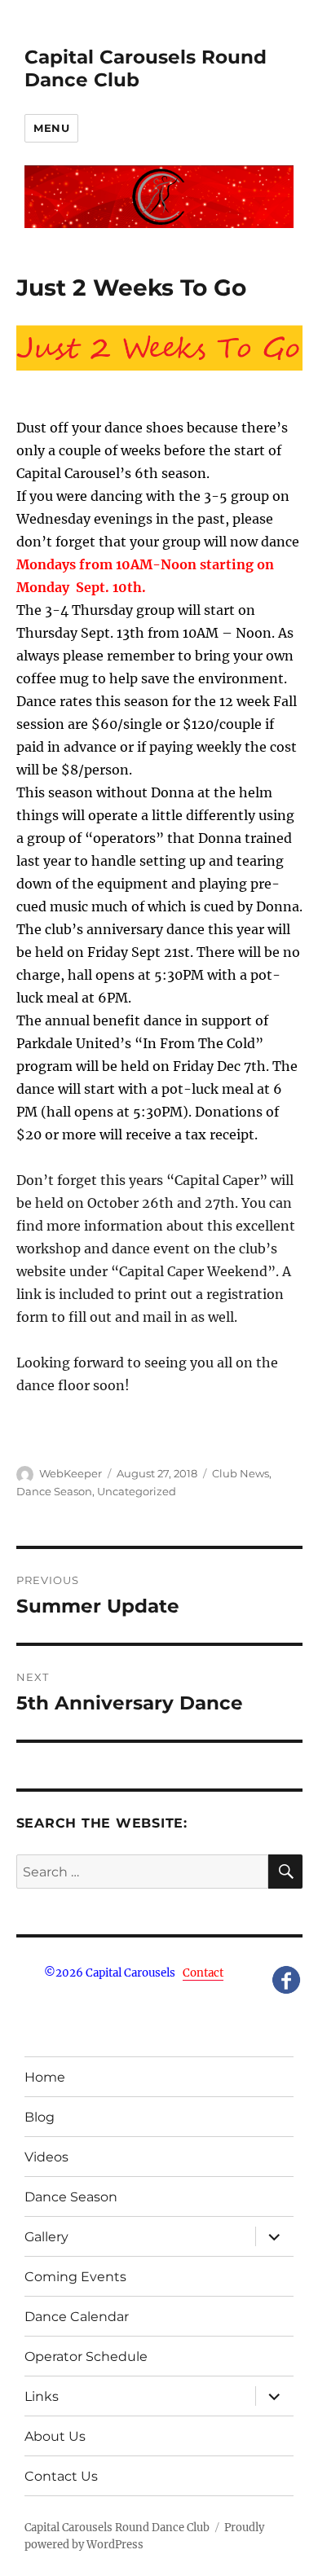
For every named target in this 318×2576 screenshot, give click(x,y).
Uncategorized (137, 1491)
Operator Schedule (86, 2357)
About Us (55, 2436)
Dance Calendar (77, 2317)
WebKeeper (71, 1473)
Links (42, 2396)
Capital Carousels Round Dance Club (117, 2528)
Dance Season (54, 1491)
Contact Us (61, 2476)
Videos (46, 2157)
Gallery (46, 2237)
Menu (51, 128)
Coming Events (75, 2277)
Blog (40, 2117)
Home (45, 2077)
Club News (241, 1473)
